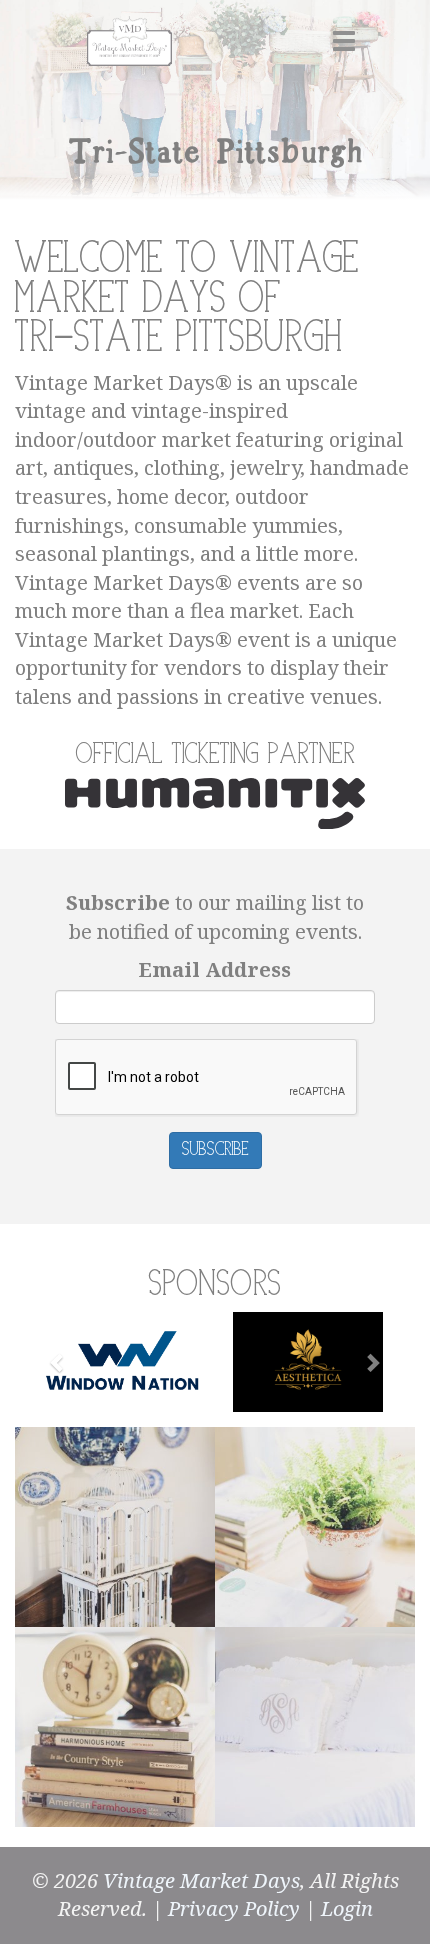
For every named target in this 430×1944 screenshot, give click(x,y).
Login (347, 1908)
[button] (58, 1362)
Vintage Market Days (201, 1880)
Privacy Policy (234, 1908)
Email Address (215, 969)
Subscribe (215, 1149)
